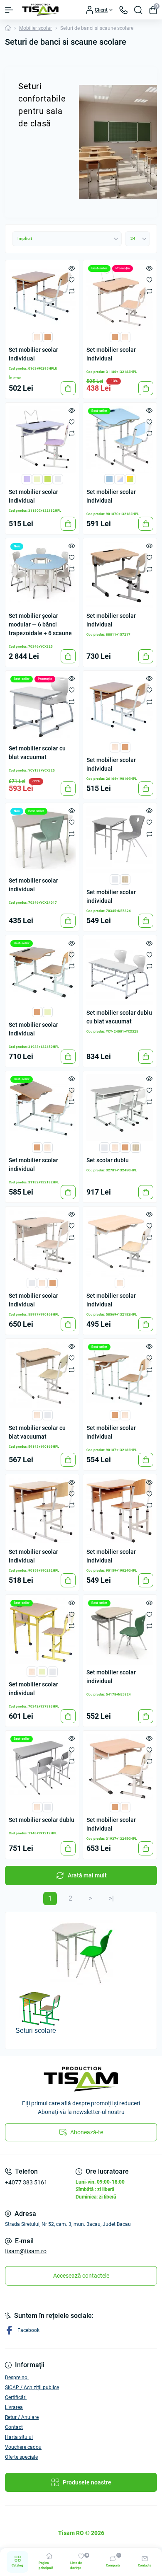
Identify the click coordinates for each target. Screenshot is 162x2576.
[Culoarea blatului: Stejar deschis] (37, 336)
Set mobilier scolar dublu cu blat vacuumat (119, 1017)
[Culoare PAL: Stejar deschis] (125, 336)
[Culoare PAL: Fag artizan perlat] (125, 879)
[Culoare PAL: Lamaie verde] (48, 479)
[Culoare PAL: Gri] (58, 479)
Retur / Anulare (22, 2417)
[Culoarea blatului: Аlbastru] (109, 479)
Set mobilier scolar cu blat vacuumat (37, 753)
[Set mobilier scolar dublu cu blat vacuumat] (120, 972)
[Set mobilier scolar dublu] (42, 1767)
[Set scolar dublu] (120, 1108)
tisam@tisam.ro (26, 2251)
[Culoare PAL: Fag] (115, 336)
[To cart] (68, 388)
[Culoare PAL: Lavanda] (27, 479)
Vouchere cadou (23, 2447)
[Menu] (9, 10)
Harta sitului (19, 2437)
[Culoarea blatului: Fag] (48, 336)
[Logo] (40, 10)
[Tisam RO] (81, 2079)
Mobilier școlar (36, 28)
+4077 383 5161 (26, 2182)
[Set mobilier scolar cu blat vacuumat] (42, 707)
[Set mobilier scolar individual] (42, 297)
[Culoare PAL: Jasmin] (37, 479)
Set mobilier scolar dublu (42, 1820)
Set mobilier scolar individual (33, 354)
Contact (14, 2427)
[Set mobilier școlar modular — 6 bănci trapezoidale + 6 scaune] (42, 575)
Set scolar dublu (108, 1160)
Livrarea (14, 2407)
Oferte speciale (21, 2457)
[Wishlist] (72, 279)
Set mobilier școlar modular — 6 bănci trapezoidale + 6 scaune (40, 624)
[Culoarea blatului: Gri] (32, 1283)
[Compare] (72, 291)
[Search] (138, 10)
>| (111, 1898)
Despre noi (17, 2378)
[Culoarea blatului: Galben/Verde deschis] (130, 479)
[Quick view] (72, 268)
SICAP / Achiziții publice (32, 2387)
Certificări (16, 2397)
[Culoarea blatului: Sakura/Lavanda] (120, 479)
